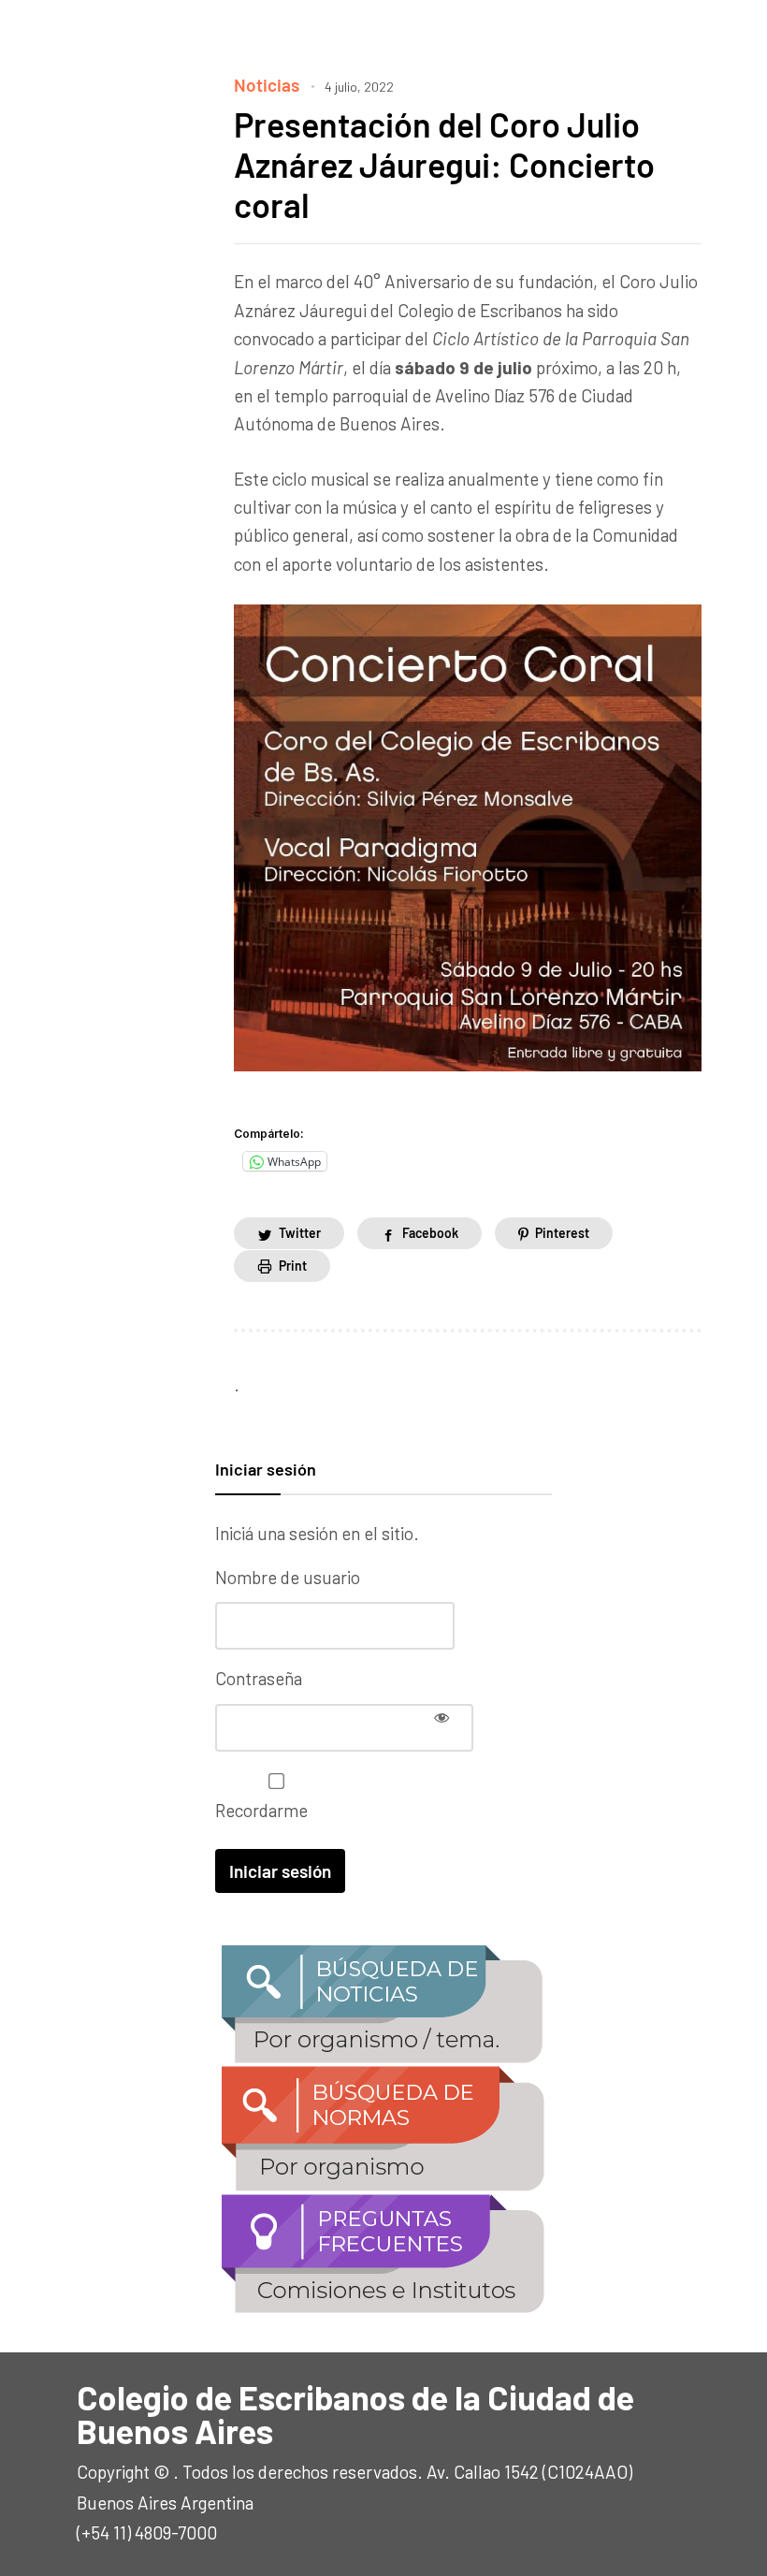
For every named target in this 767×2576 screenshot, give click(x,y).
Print (293, 1266)
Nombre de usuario (288, 1577)
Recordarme (261, 1810)
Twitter (300, 1233)
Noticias (267, 85)
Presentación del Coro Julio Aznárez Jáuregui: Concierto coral (444, 164)
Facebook (430, 1233)
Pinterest (562, 1233)
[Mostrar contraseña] (441, 1717)
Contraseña (259, 1678)
